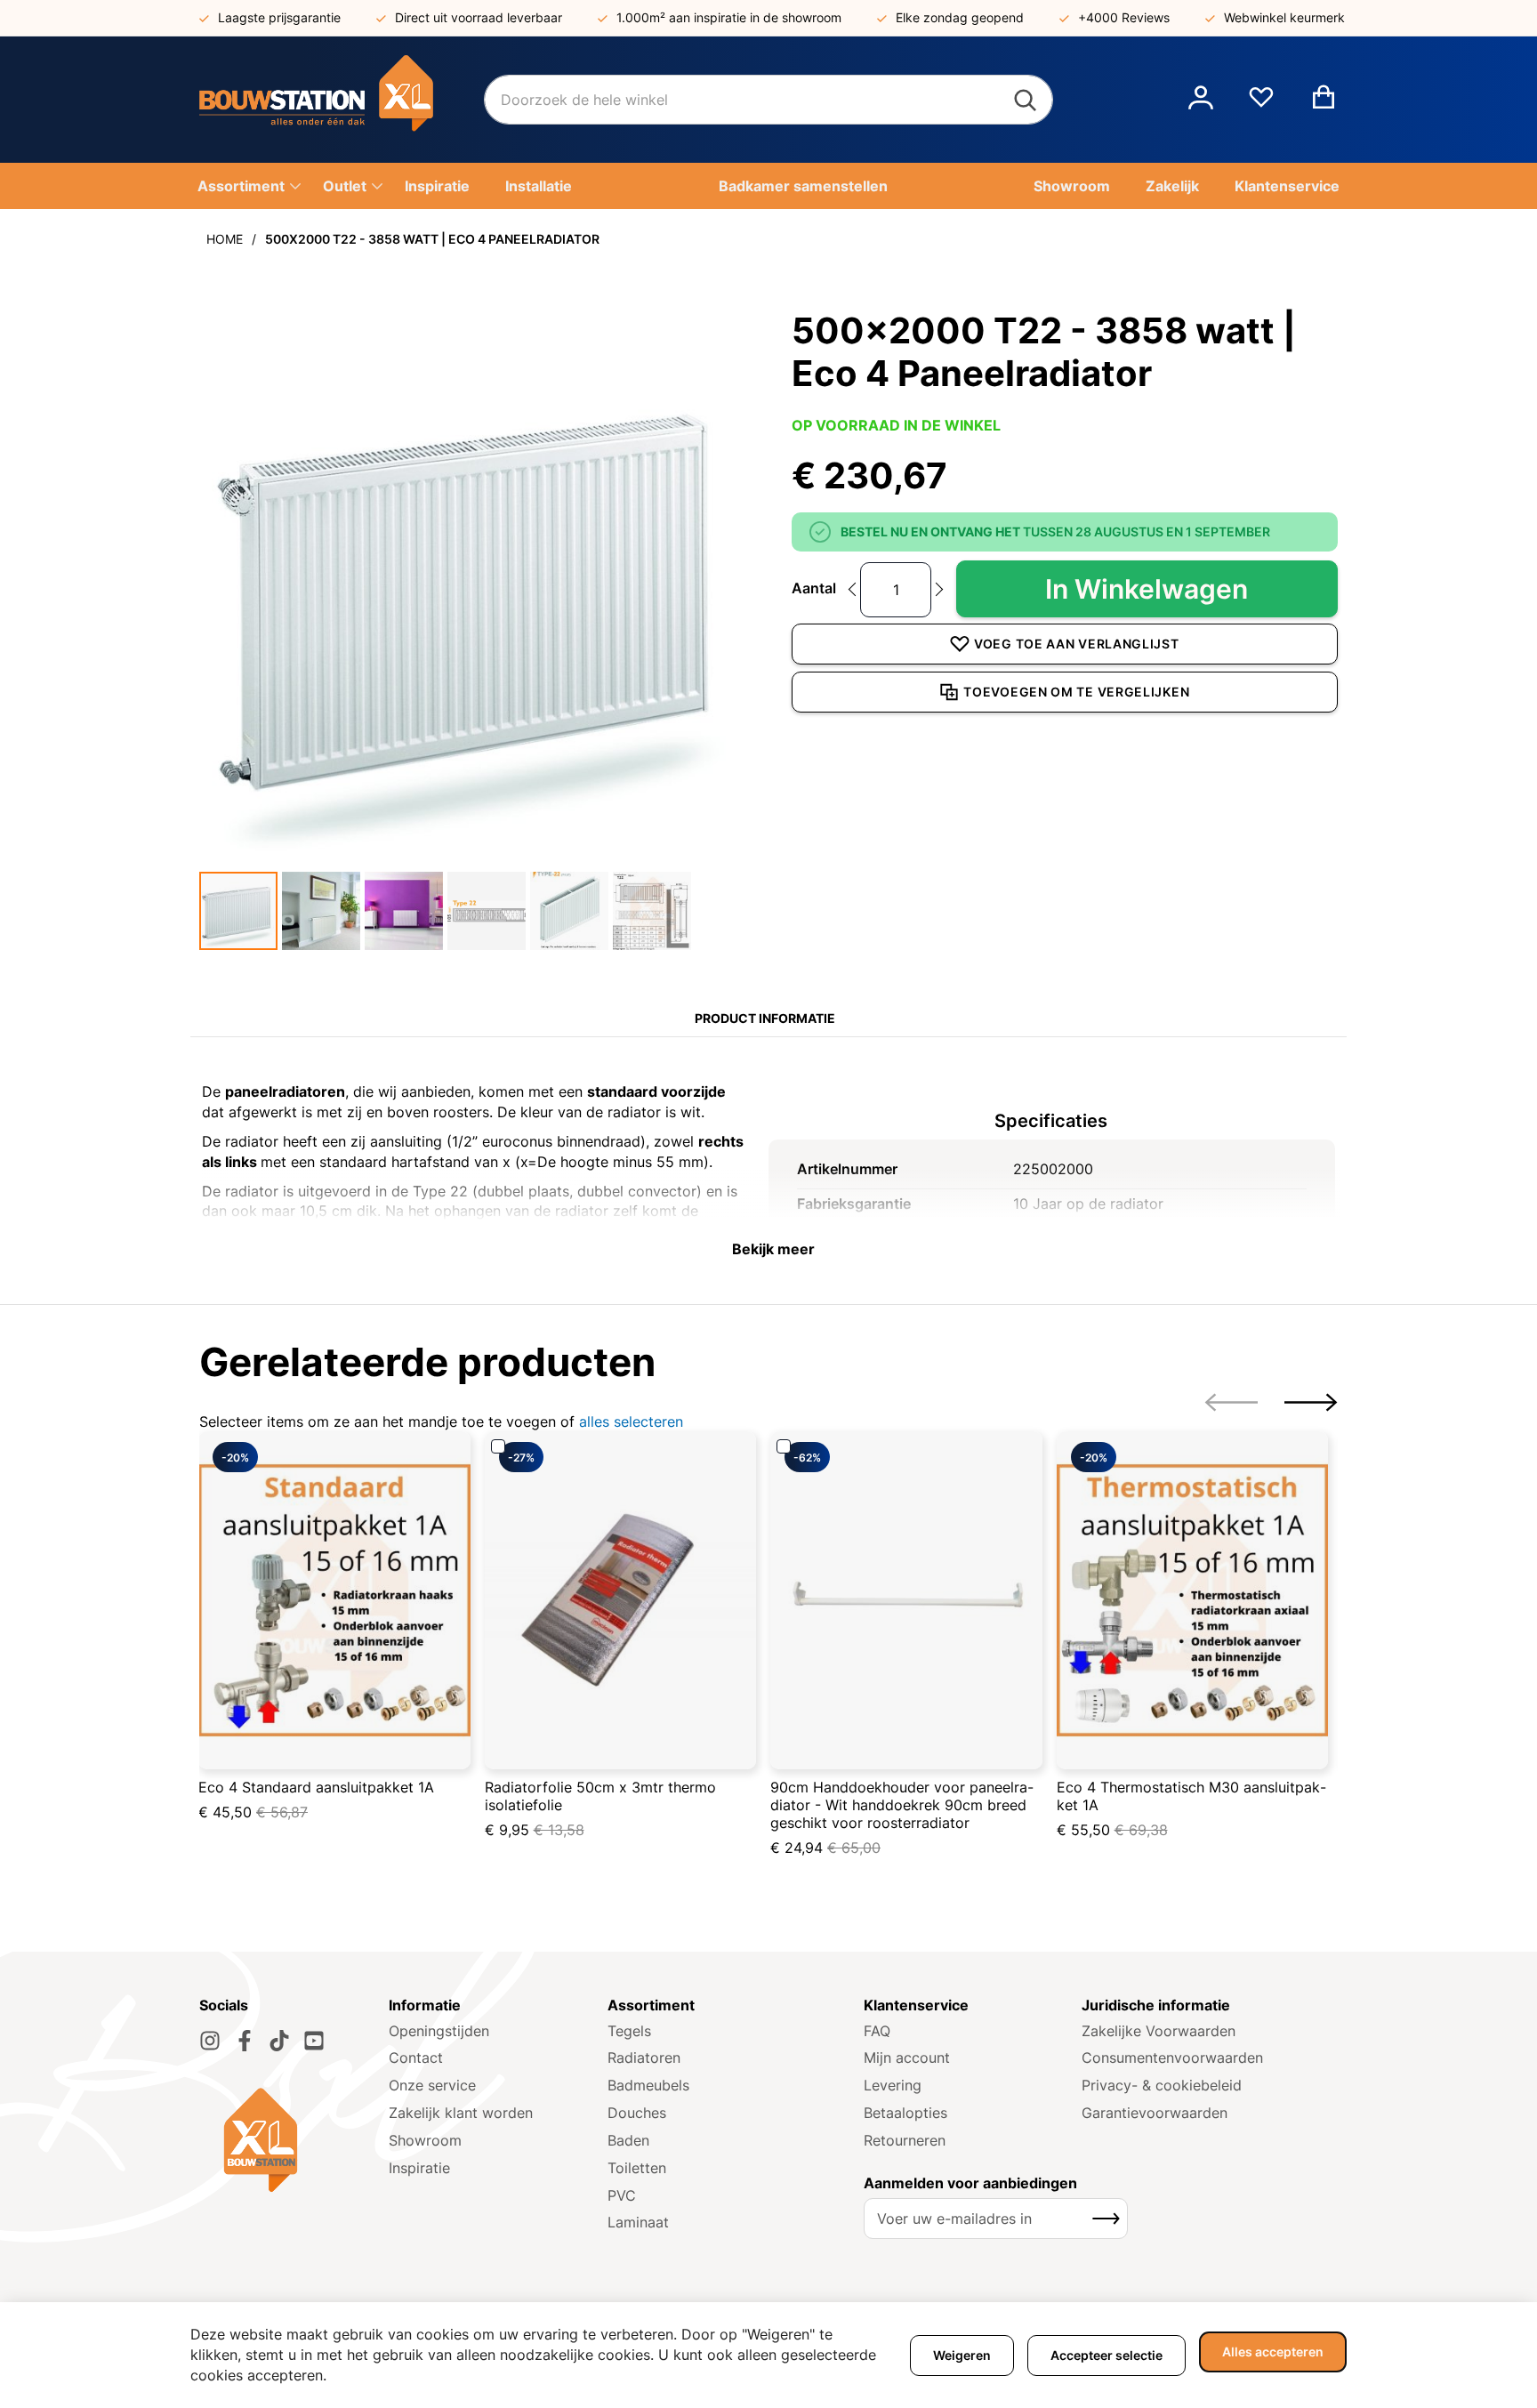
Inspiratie (419, 2168)
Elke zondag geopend (960, 17)
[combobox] (768, 100)
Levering (893, 2085)
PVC (622, 2195)
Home (225, 239)
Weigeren (962, 2355)
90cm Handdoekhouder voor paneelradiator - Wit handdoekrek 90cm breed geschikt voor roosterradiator (902, 1805)
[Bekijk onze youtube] (314, 2041)
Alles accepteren (1273, 2352)
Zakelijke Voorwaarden (1159, 2031)
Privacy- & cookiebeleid (1162, 2085)
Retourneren (905, 2140)
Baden (628, 2140)
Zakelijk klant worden (461, 2113)
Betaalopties (905, 2113)
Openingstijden (439, 2031)
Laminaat (638, 2222)
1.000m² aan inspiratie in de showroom (729, 17)
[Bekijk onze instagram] (210, 2041)
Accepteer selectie (1106, 2355)
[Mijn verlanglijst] (1261, 104)
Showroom (425, 2140)
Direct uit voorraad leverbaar (479, 17)
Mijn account (907, 2058)
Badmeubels (648, 2085)
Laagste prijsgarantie (279, 17)
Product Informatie (765, 1018)
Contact (416, 2058)
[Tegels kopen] (342, 100)
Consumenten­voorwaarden (1172, 2058)
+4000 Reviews (1124, 17)
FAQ (877, 2031)
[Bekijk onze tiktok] (279, 2041)
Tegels (629, 2031)
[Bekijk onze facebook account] (245, 2041)
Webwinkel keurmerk (1284, 17)
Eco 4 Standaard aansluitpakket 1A (316, 1787)
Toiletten (637, 2168)
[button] (1201, 100)
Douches (637, 2113)
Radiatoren (644, 2058)
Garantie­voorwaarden (1155, 2113)
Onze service (432, 2085)
